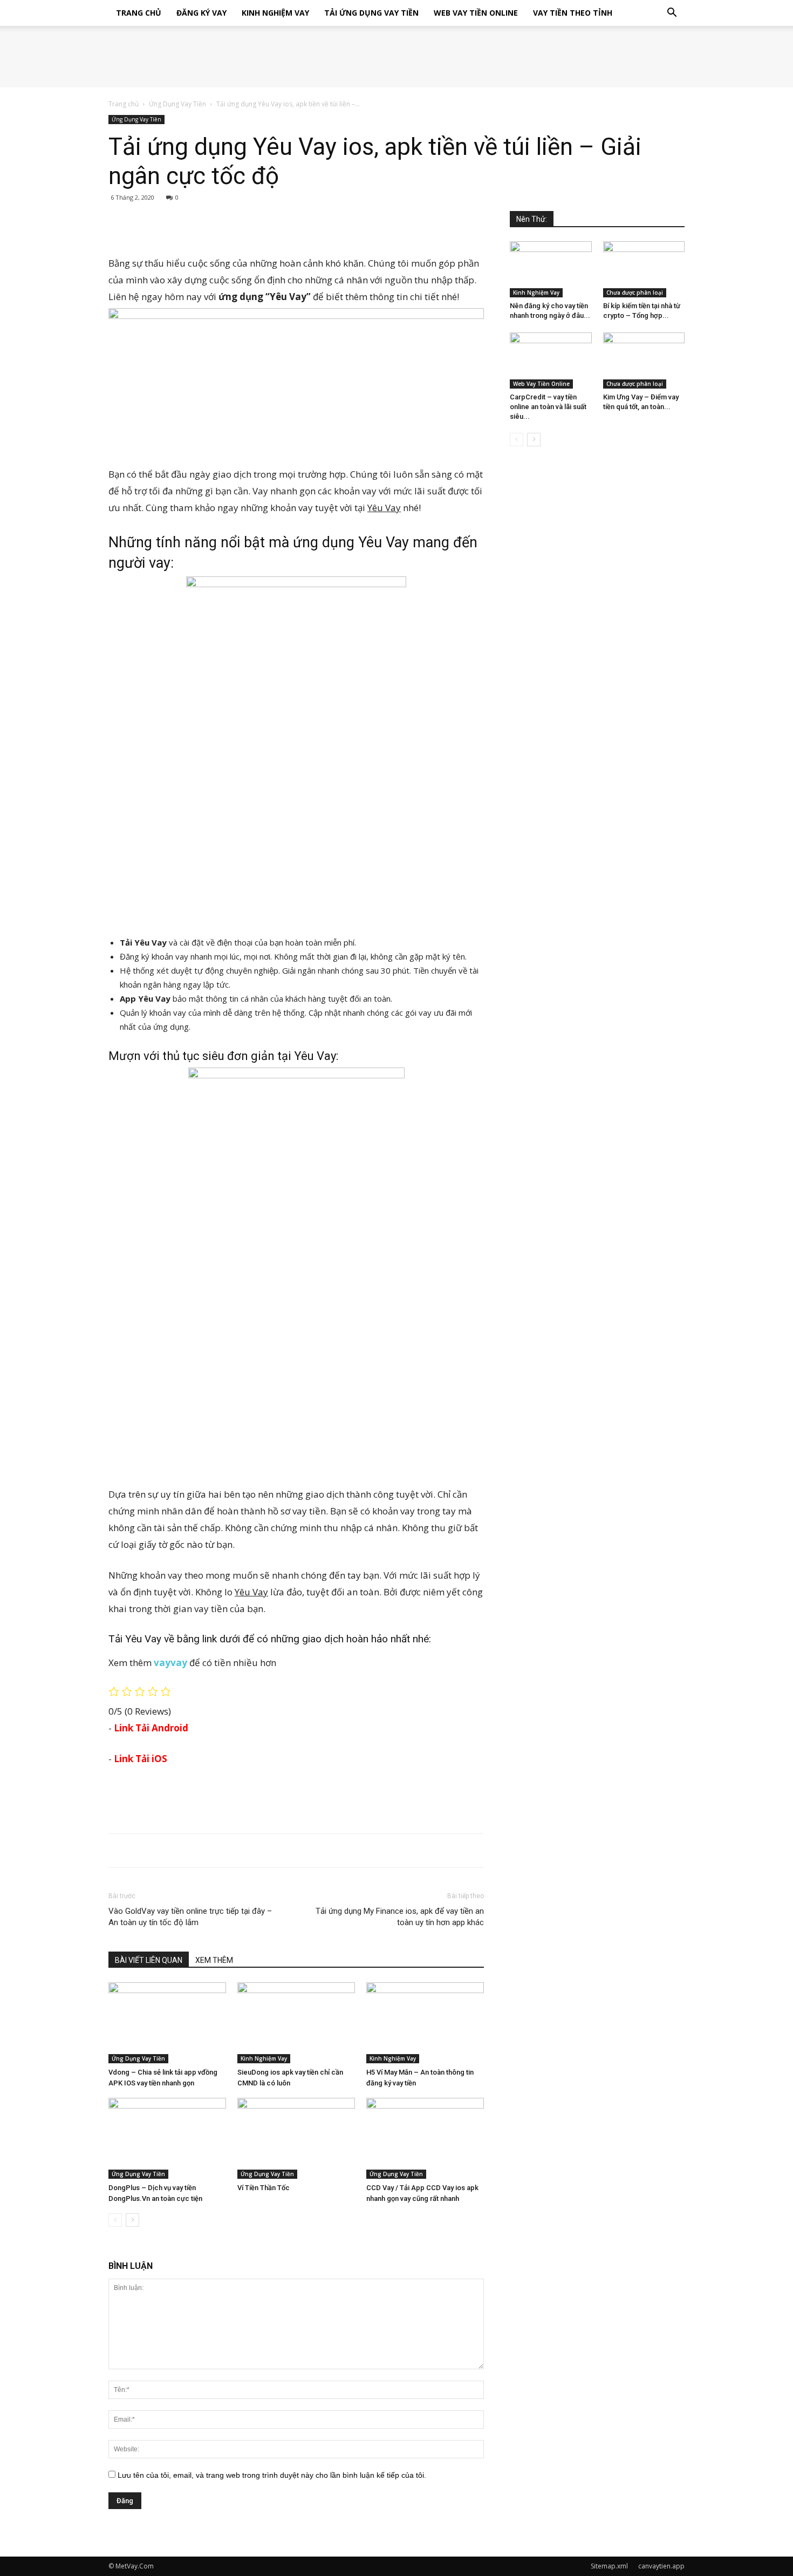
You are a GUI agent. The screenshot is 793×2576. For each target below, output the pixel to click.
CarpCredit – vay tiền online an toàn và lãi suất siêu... (548, 407)
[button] (672, 14)
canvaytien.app (661, 2566)
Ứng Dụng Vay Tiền (177, 104)
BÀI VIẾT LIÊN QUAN (149, 1960)
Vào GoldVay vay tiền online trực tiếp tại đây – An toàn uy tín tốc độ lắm (190, 1917)
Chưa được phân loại (635, 293)
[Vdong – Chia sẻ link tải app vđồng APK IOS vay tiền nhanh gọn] (167, 2023)
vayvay (170, 1663)
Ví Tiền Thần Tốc (264, 2188)
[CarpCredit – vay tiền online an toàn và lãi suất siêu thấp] (551, 361)
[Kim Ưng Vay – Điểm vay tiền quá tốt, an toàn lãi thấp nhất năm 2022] (644, 361)
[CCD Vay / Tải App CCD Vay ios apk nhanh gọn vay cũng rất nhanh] (425, 2138)
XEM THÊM (214, 1960)
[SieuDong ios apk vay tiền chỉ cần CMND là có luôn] (296, 2023)
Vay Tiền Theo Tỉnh (573, 13)
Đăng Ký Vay (201, 13)
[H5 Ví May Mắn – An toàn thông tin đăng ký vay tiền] (425, 2023)
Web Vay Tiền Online (476, 13)
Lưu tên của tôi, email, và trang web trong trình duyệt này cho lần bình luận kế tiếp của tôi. (272, 2475)
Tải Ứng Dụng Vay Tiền (371, 13)
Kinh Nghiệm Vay (275, 13)
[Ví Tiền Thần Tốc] (296, 2138)
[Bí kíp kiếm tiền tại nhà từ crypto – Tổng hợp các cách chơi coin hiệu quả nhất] (644, 269)
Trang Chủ (139, 13)
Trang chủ (124, 104)
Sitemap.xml (609, 2566)
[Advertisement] (296, 227)
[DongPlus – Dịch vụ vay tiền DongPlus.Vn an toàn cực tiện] (167, 2138)
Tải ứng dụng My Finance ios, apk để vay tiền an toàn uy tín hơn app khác (400, 1917)
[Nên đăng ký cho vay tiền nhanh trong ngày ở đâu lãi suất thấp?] (551, 269)
